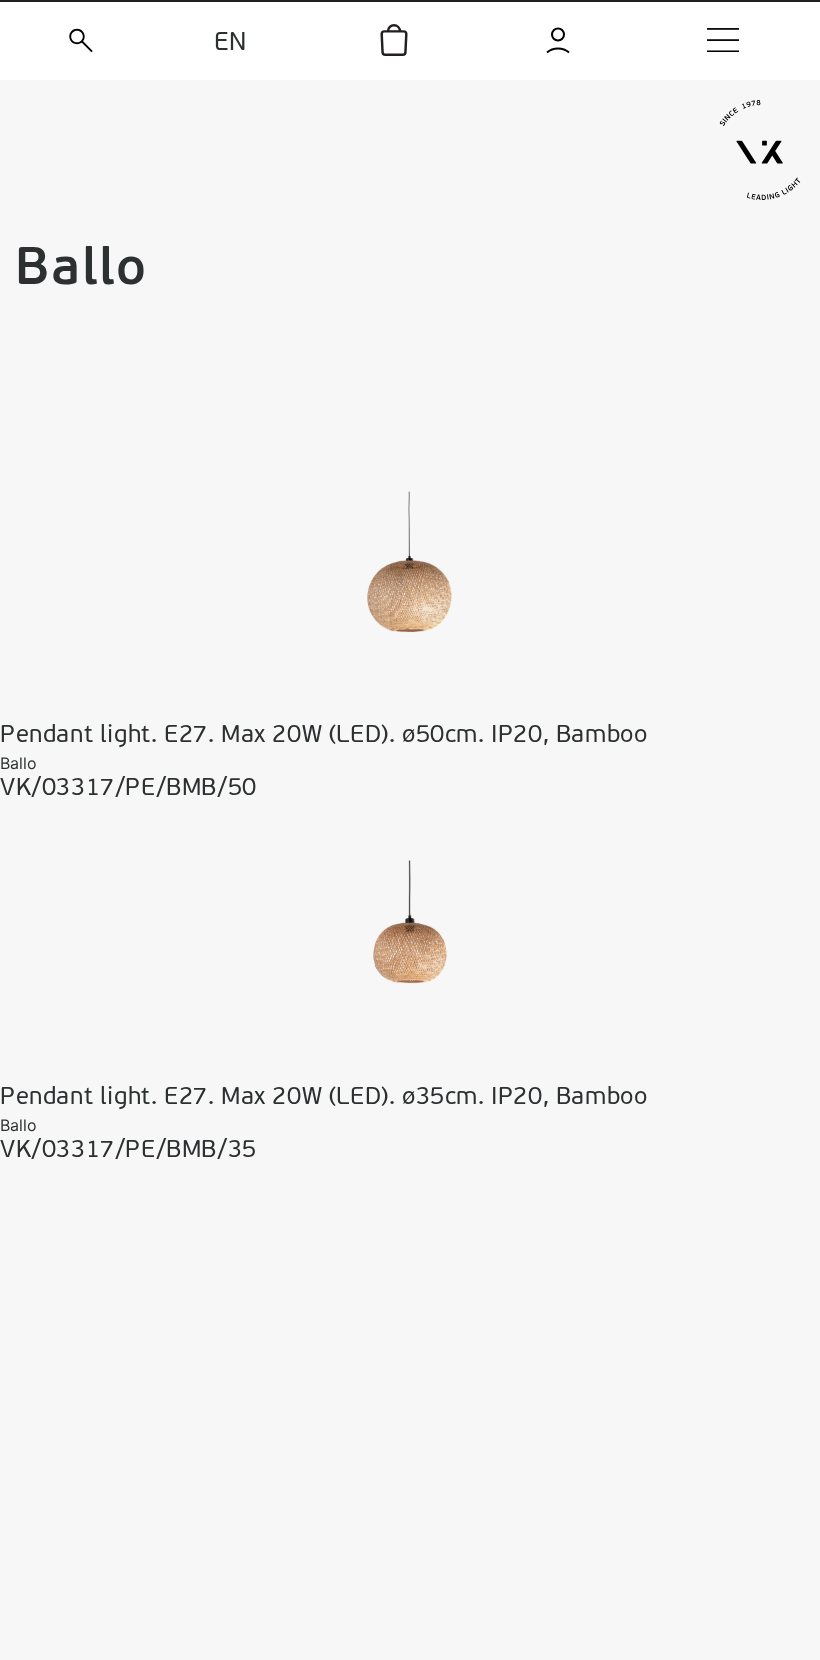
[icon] (394, 40)
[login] (558, 40)
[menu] (723, 40)
